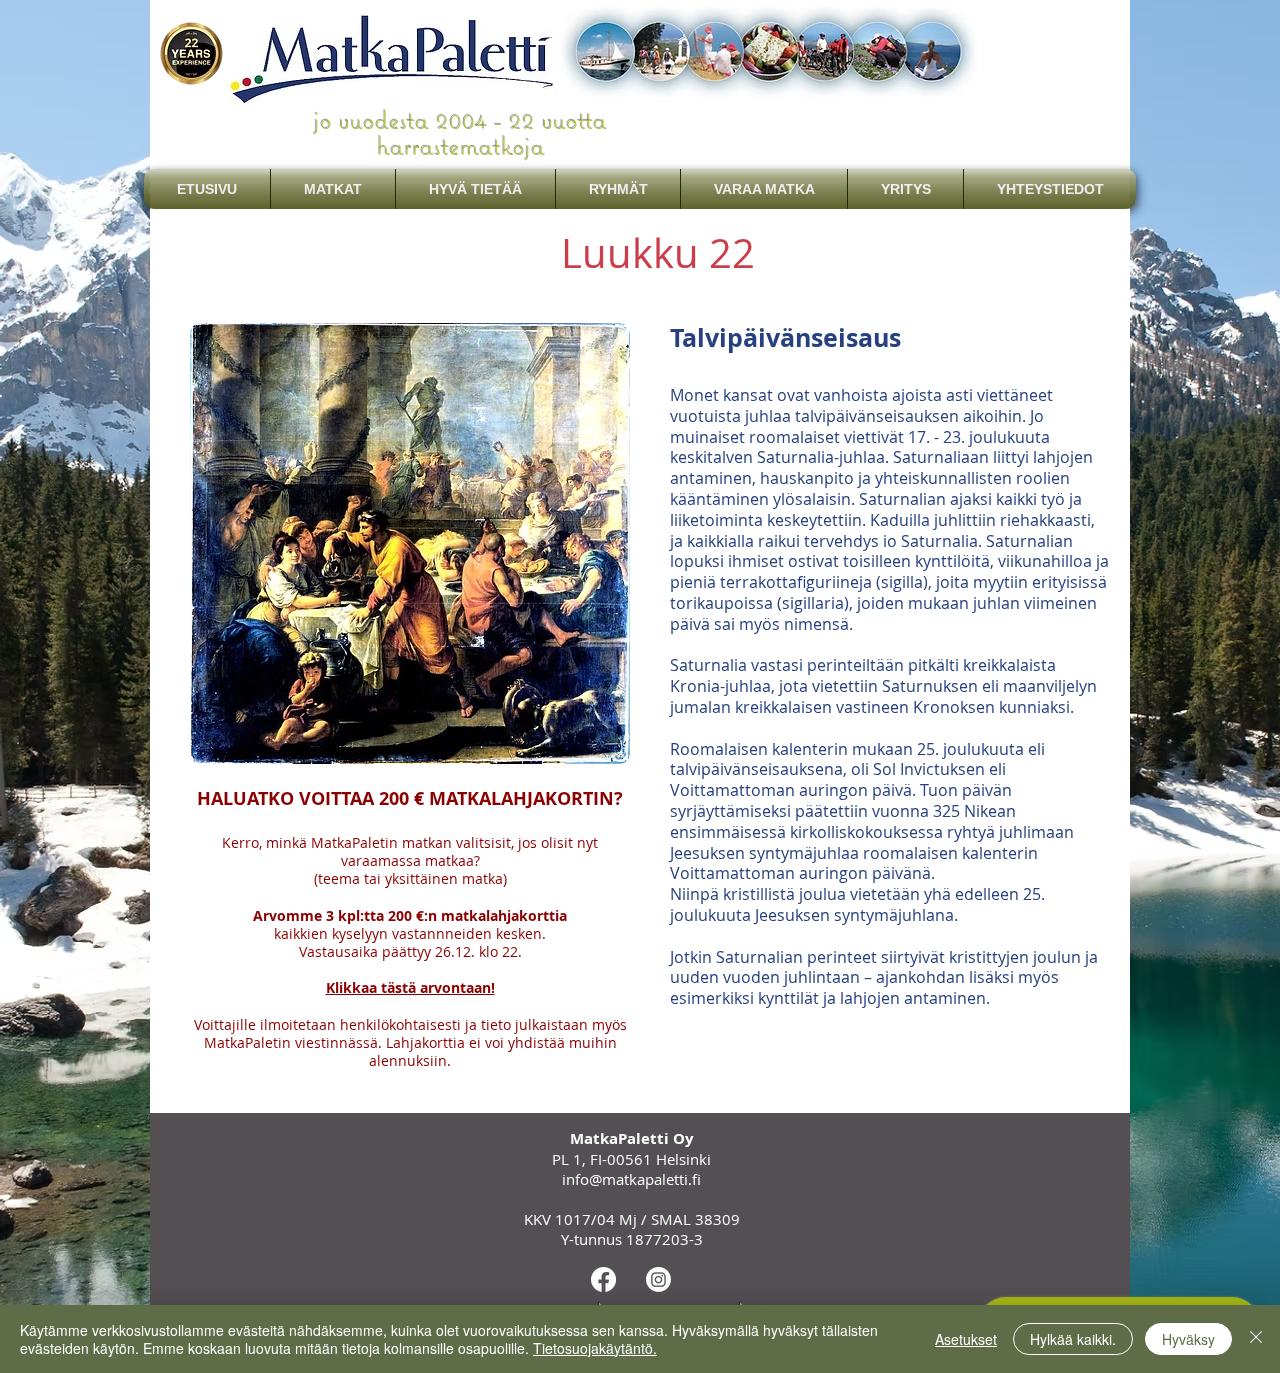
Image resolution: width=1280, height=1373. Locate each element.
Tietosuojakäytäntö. (595, 1348)
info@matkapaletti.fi (631, 1179)
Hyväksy (1188, 1339)
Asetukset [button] (966, 1339)
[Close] (1256, 1339)
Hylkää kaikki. (1073, 1339)
